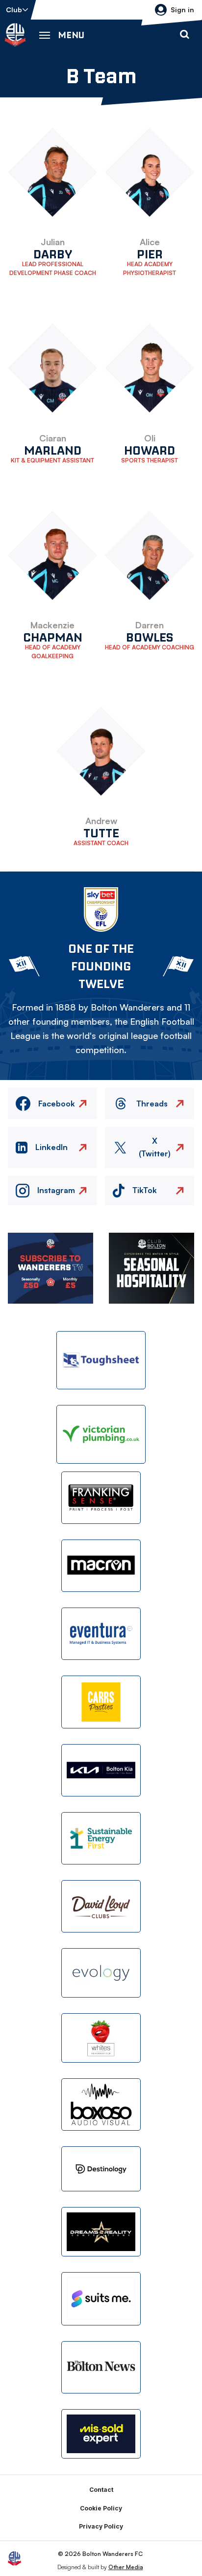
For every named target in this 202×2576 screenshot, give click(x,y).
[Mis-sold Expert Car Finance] (101, 2434)
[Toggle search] (184, 35)
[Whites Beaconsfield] (101, 2038)
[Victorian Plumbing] (101, 1434)
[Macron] (101, 1566)
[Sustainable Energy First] (101, 1838)
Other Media (126, 2567)
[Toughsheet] (101, 1360)
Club (14, 10)
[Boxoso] (101, 2104)
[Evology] (101, 1973)
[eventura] (101, 1634)
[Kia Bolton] (101, 1770)
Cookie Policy (101, 2508)
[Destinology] (101, 2169)
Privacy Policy (101, 2526)
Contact (101, 2490)
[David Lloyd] (101, 1906)
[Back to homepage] (15, 35)
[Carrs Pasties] (101, 1702)
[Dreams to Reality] (101, 2232)
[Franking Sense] (101, 1498)
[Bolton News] (101, 2367)
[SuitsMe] (101, 2299)
